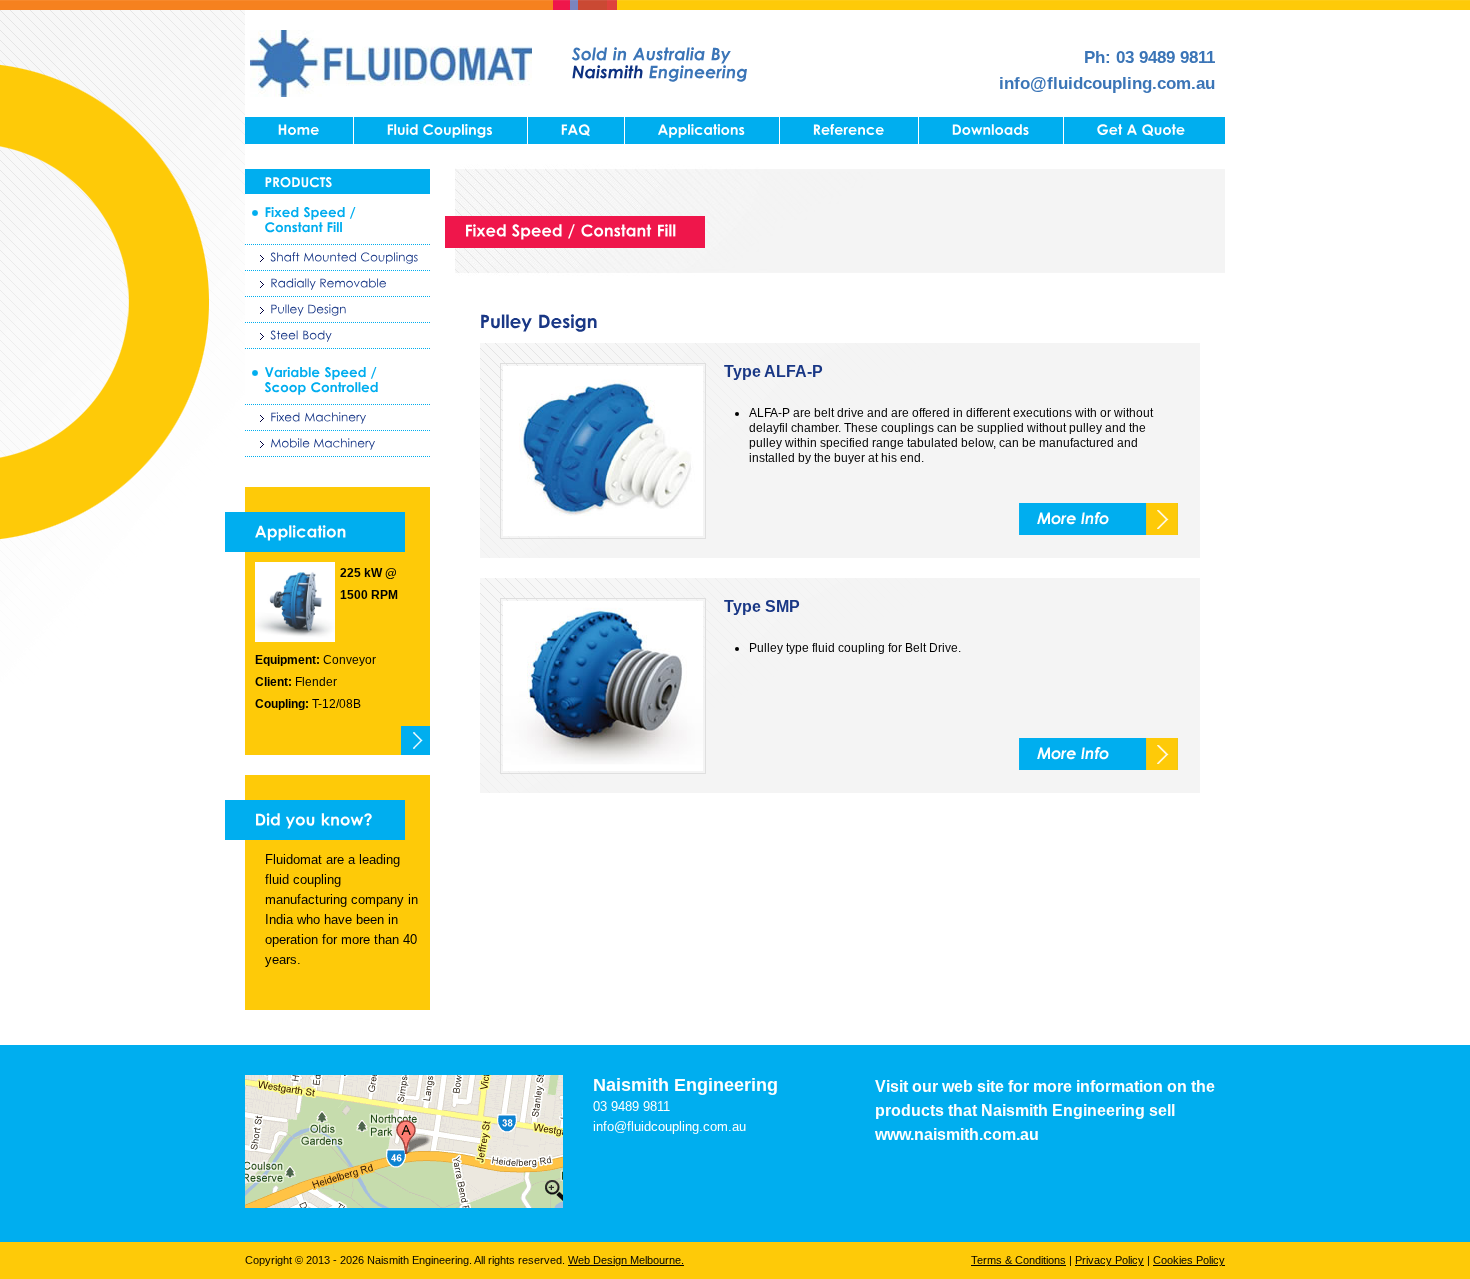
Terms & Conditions (1018, 1260)
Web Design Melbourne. (626, 1260)
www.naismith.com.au (957, 1134)
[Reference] (849, 130)
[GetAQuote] (1141, 130)
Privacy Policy (1109, 1260)
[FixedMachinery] (337, 417)
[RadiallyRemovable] (337, 283)
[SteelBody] (337, 335)
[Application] (315, 532)
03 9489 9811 (1165, 57)
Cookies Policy (1189, 1260)
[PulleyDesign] (337, 309)
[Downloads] (991, 130)
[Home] (299, 130)
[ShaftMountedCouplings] (337, 257)
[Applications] (702, 130)
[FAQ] (576, 130)
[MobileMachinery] (337, 443)
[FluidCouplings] (440, 130)
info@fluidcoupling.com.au (1107, 83)
